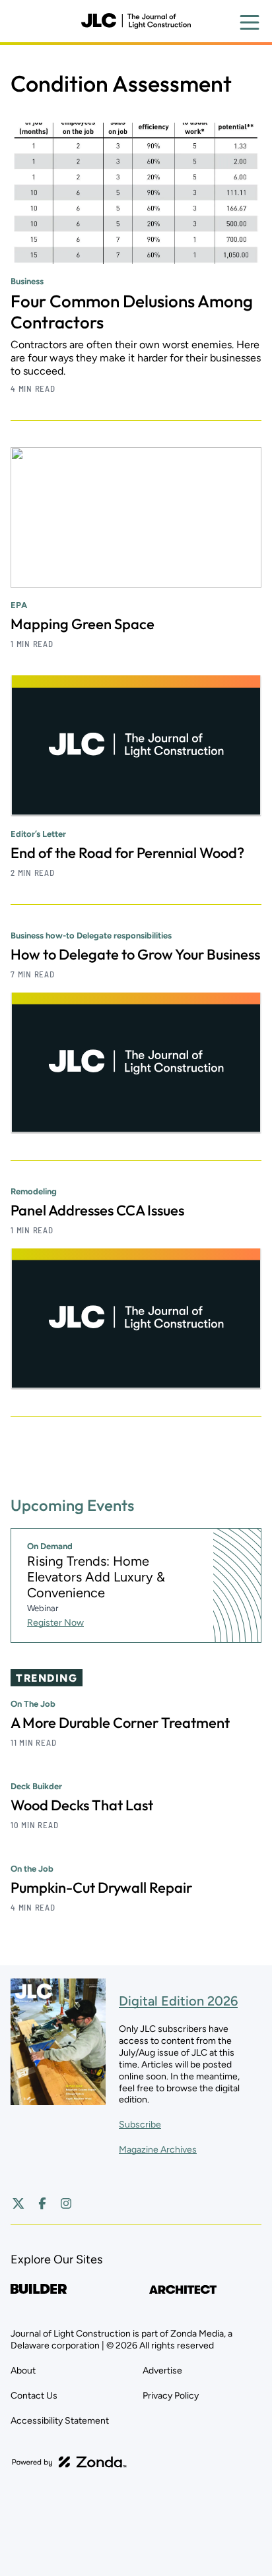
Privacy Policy (171, 2396)
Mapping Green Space (83, 624)
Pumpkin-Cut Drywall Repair (101, 1887)
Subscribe (140, 2125)
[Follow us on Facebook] (42, 2203)
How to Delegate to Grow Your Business (135, 954)
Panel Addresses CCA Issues (97, 1210)
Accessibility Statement (60, 2421)
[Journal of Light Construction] (136, 21)
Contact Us (34, 2396)
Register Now (55, 1623)
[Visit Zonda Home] (69, 2462)
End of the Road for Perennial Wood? (127, 853)
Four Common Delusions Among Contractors (132, 312)
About (23, 2371)
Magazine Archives (158, 2150)
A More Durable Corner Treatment (120, 1723)
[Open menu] (250, 22)
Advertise (162, 2371)
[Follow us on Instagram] (66, 2203)
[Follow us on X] (18, 2203)
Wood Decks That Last (82, 1805)
